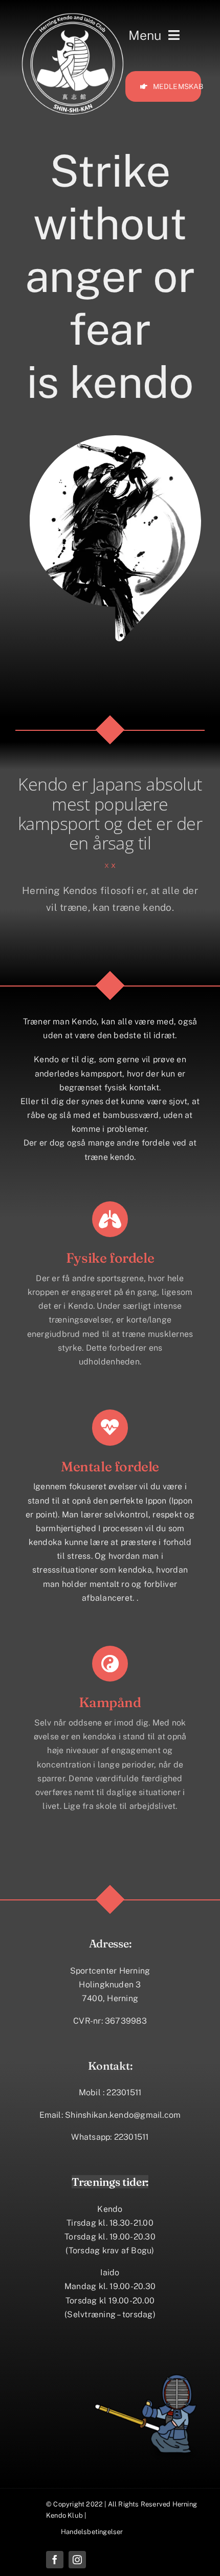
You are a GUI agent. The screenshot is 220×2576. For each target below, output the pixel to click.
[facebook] (55, 2560)
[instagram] (77, 2560)
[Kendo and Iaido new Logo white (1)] (73, 14)
